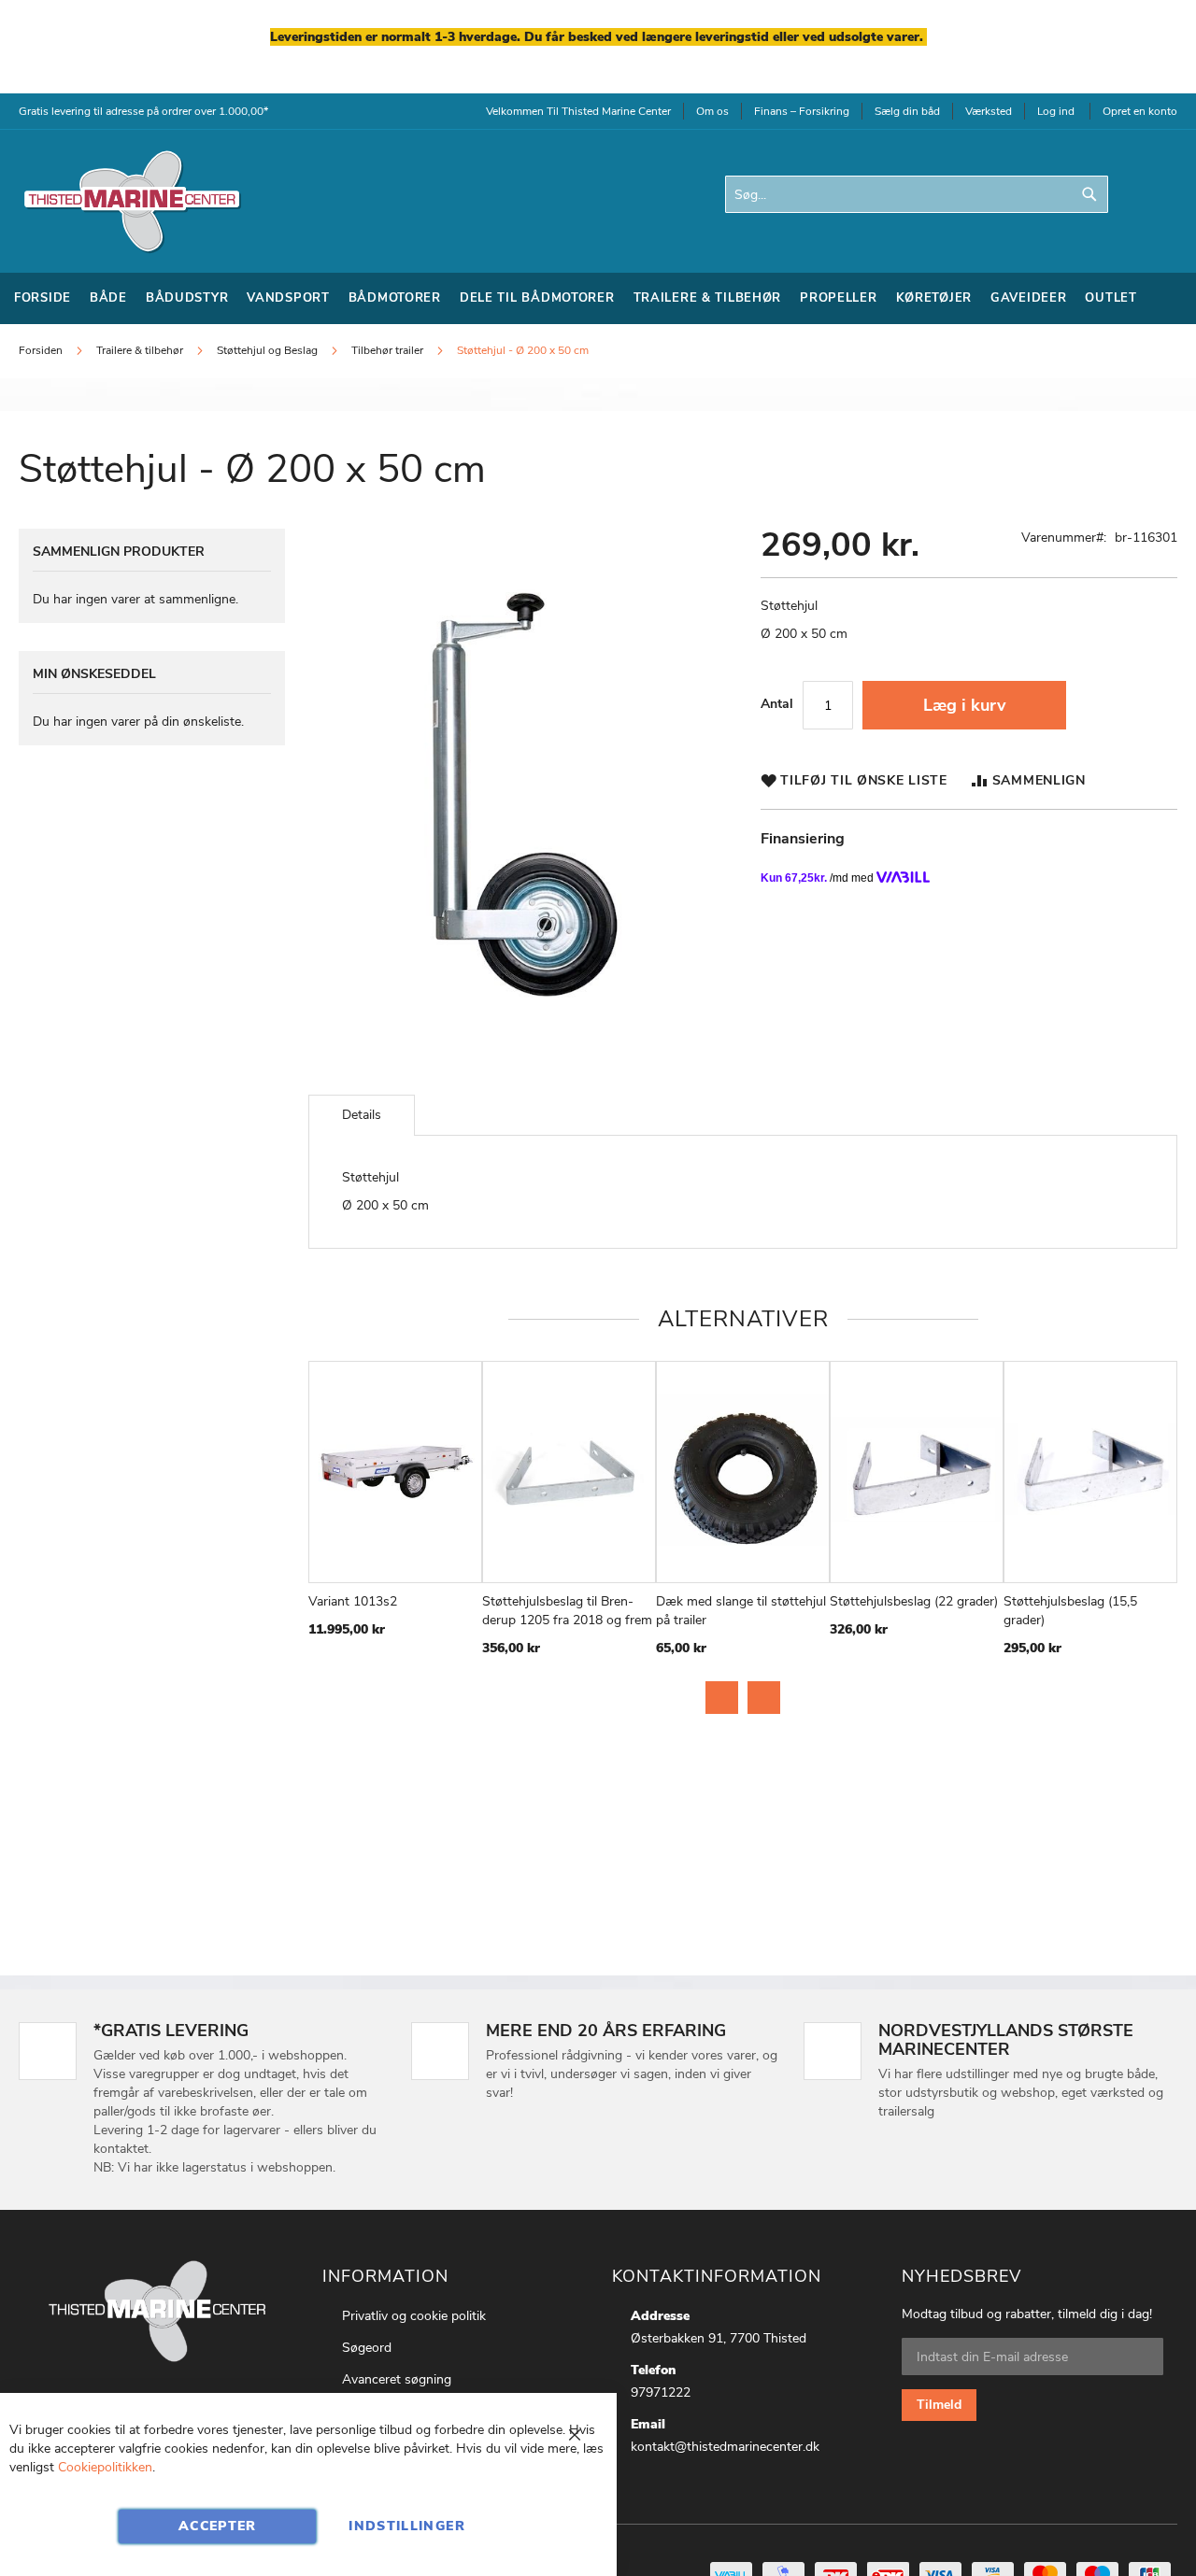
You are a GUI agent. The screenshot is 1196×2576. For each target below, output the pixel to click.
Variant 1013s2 (353, 1601)
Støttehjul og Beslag (267, 350)
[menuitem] (43, 298)
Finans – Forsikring (802, 111)
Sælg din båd (907, 111)
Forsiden (41, 350)
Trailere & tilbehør (140, 350)
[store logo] (131, 201)
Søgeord (367, 2348)
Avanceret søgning (397, 2379)
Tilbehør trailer (387, 350)
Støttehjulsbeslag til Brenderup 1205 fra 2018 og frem (567, 1611)
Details (362, 1115)
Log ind (1056, 111)
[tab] (362, 1115)
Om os (712, 111)
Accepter (218, 2526)
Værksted (989, 111)
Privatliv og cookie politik (414, 2316)
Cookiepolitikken (105, 2467)
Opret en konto (1140, 111)
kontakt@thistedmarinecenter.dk (725, 2447)
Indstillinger (407, 2526)
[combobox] (917, 194)
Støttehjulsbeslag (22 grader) (914, 1601)
